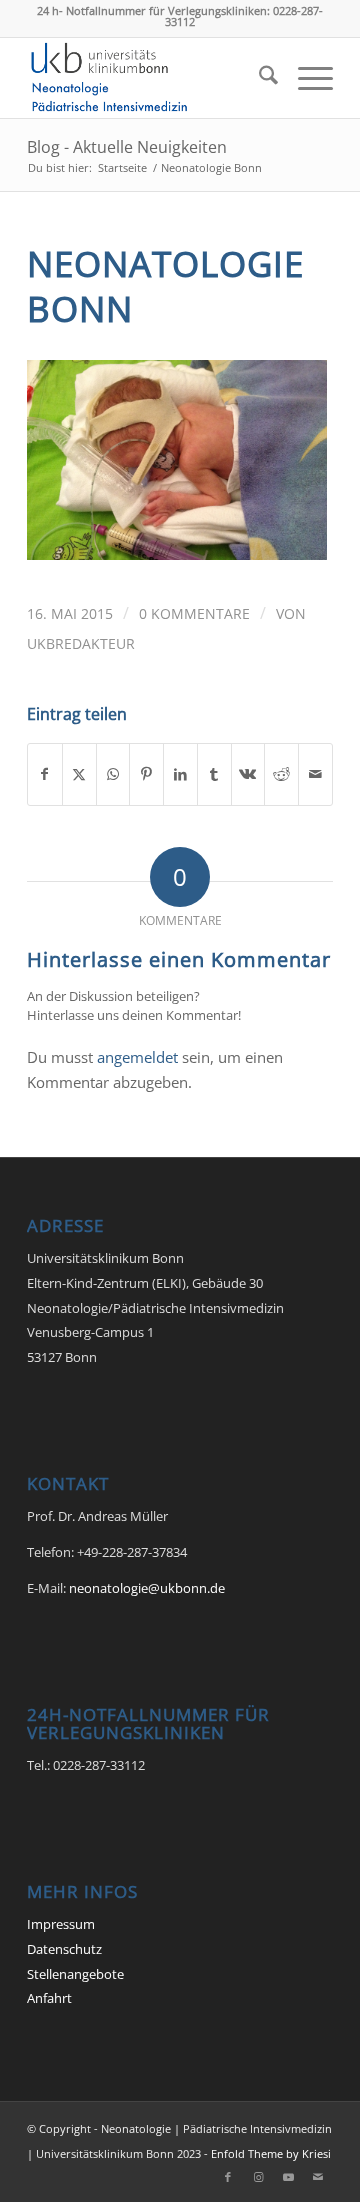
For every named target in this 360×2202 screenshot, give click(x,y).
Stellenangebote (75, 1974)
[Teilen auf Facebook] (45, 774)
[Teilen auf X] (79, 774)
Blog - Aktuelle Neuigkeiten (127, 147)
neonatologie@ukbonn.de (147, 1588)
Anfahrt (49, 1998)
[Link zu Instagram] (258, 2177)
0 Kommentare (194, 613)
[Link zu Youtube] (288, 2177)
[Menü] (305, 78)
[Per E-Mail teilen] (315, 774)
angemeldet (137, 1057)
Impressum (61, 1924)
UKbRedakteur (81, 643)
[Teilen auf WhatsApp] (113, 774)
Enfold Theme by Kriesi (271, 2153)
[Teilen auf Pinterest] (146, 774)
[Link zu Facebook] (228, 2177)
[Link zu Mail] (318, 2177)
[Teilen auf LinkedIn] (180, 774)
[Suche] (258, 78)
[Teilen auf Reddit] (281, 774)
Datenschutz (64, 1949)
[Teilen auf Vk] (248, 774)
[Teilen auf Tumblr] (214, 774)
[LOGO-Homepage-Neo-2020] (149, 78)
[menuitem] (258, 78)
